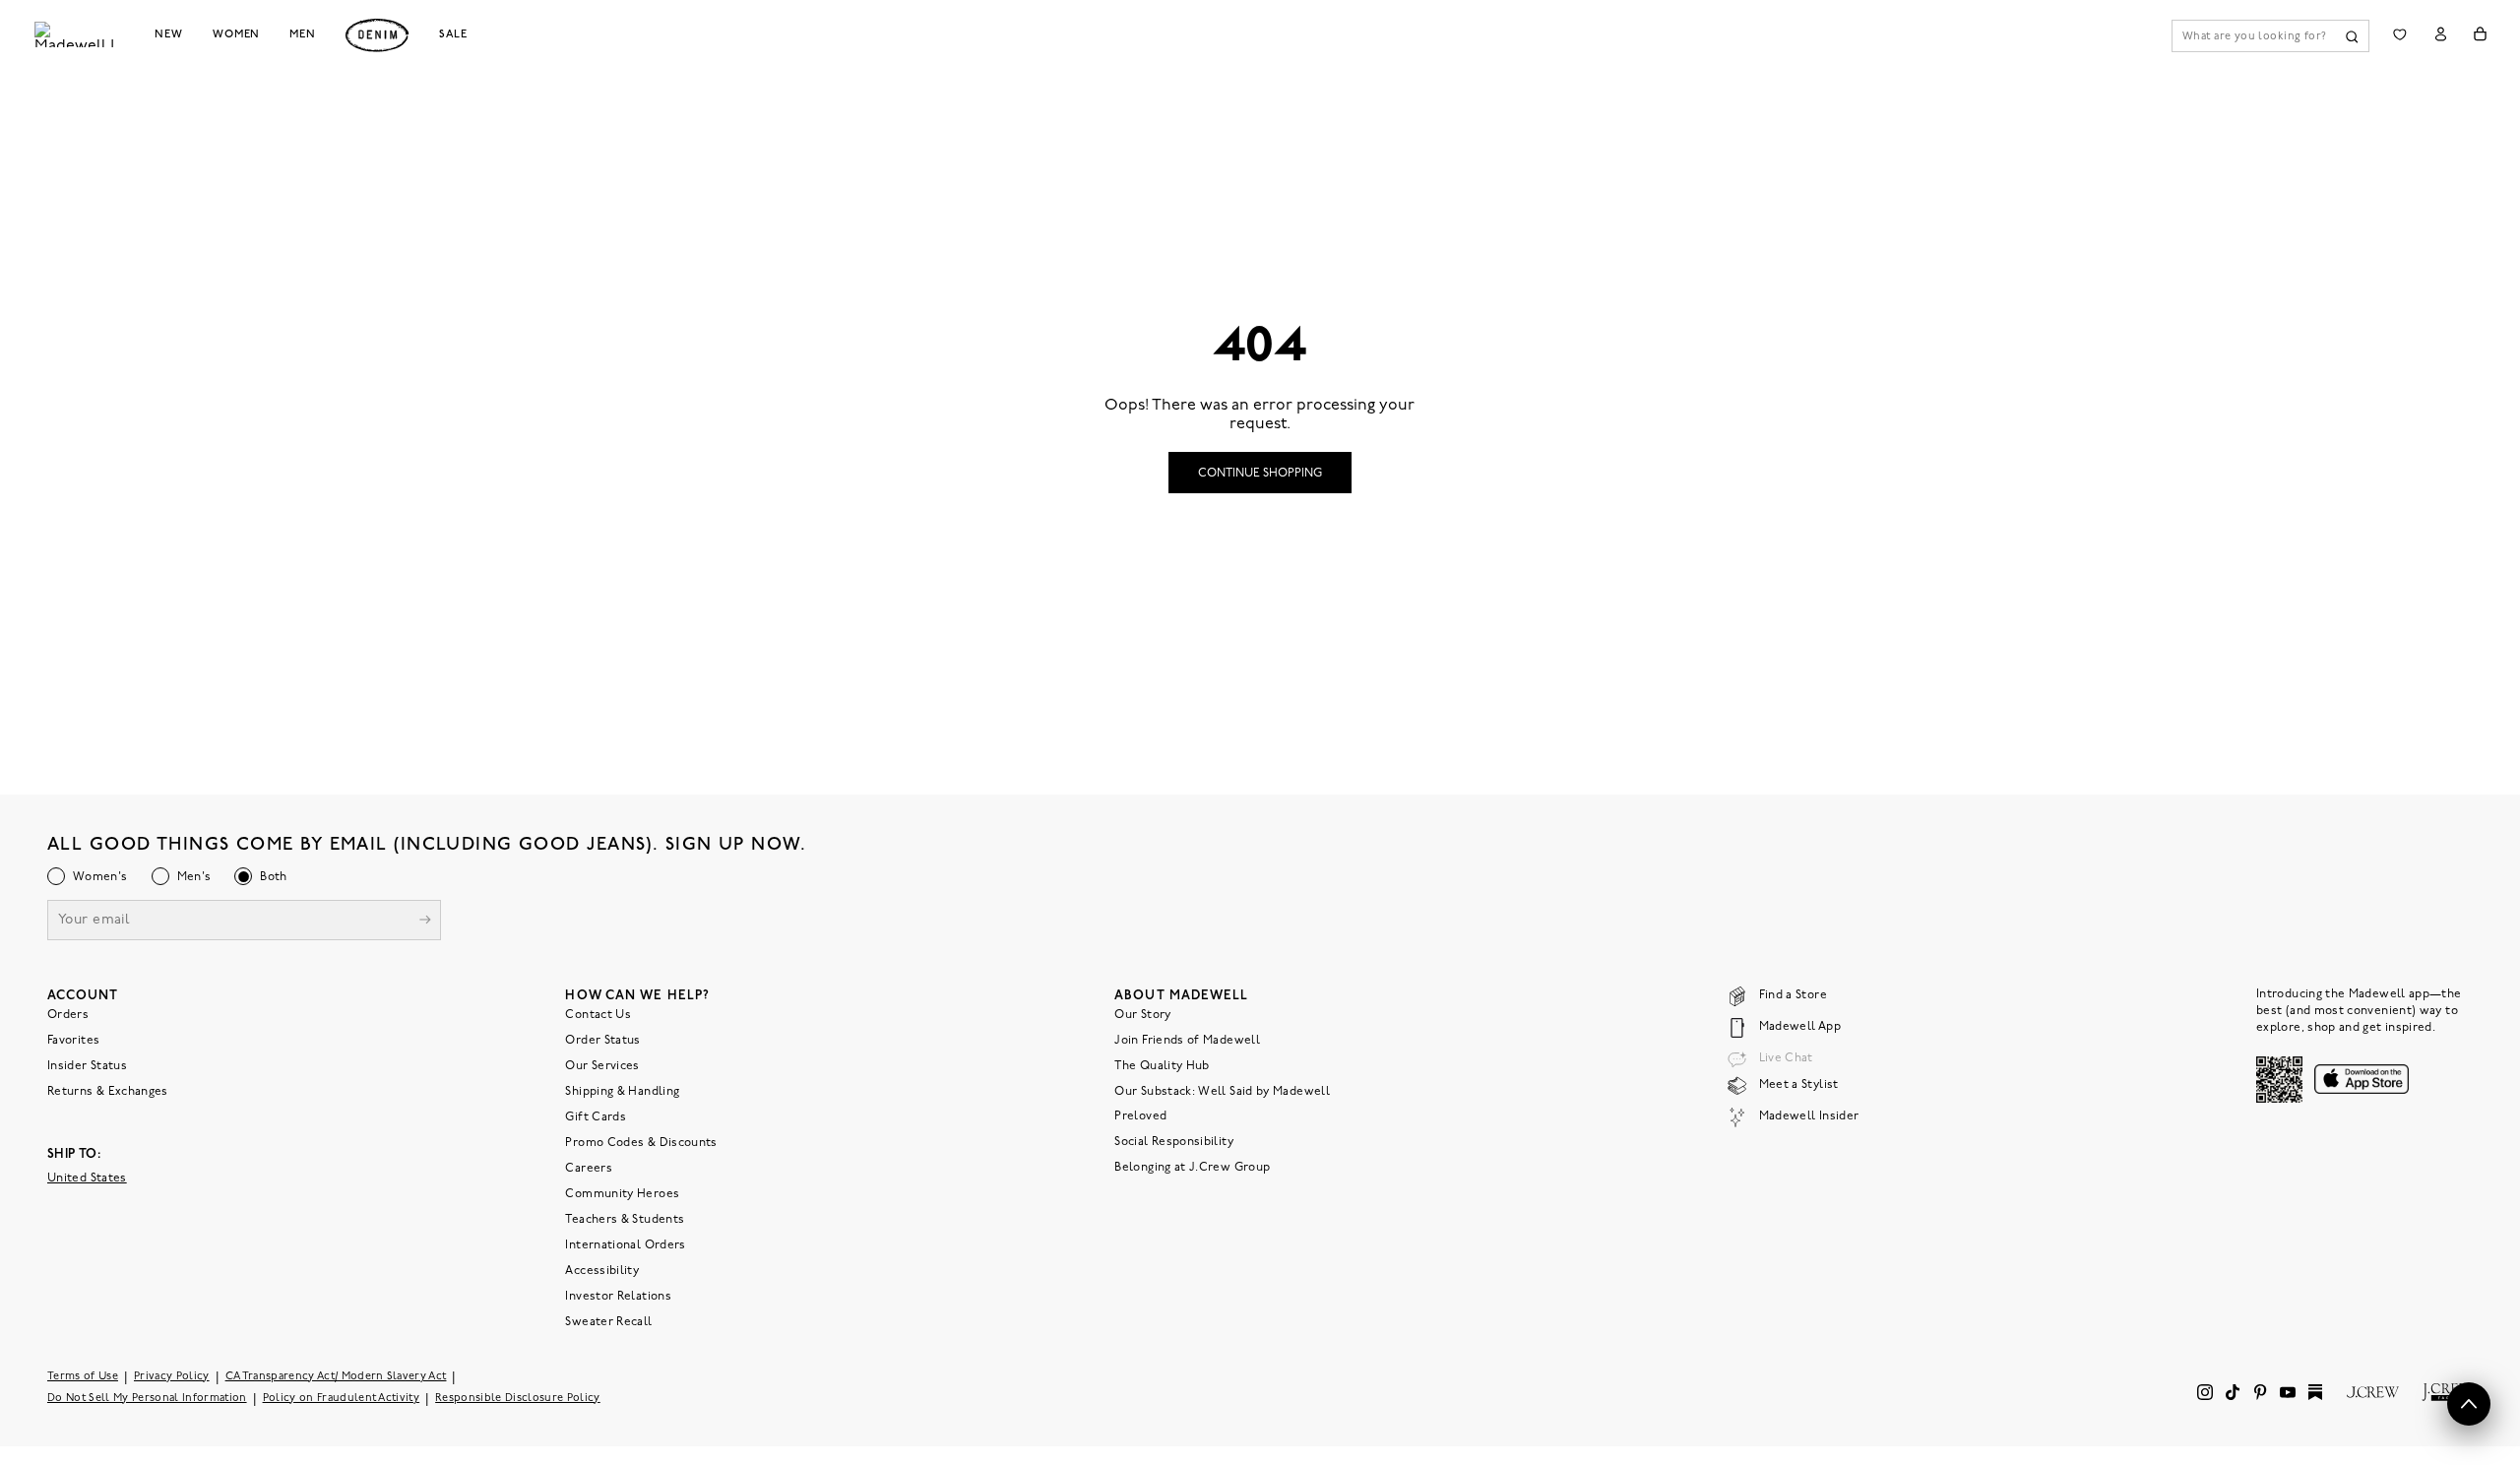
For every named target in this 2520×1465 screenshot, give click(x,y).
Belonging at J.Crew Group (1192, 1168)
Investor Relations (618, 1297)
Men (303, 34)
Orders (68, 1015)
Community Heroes (622, 1194)
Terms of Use (83, 1377)
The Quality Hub (1162, 1066)
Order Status (602, 1041)
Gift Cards (596, 1117)
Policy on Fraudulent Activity (342, 1399)
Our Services (602, 1066)
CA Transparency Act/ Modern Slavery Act (336, 1377)
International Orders (625, 1245)
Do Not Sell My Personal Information (147, 1399)
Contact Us (598, 1015)
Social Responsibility (1174, 1142)
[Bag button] (2480, 34)
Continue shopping (1260, 474)
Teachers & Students (625, 1220)
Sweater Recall (608, 1322)
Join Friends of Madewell (1187, 1041)
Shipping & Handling (622, 1092)
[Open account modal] (2441, 34)
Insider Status (87, 1066)
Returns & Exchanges (108, 1092)
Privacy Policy (172, 1377)
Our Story (1142, 1015)
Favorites (73, 1041)
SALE (453, 34)
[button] (2469, 1404)
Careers (589, 1169)
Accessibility (602, 1271)
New (169, 34)
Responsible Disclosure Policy (518, 1399)
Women (236, 34)
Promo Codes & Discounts (641, 1143)
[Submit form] (425, 922)
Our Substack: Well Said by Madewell (1222, 1092)
